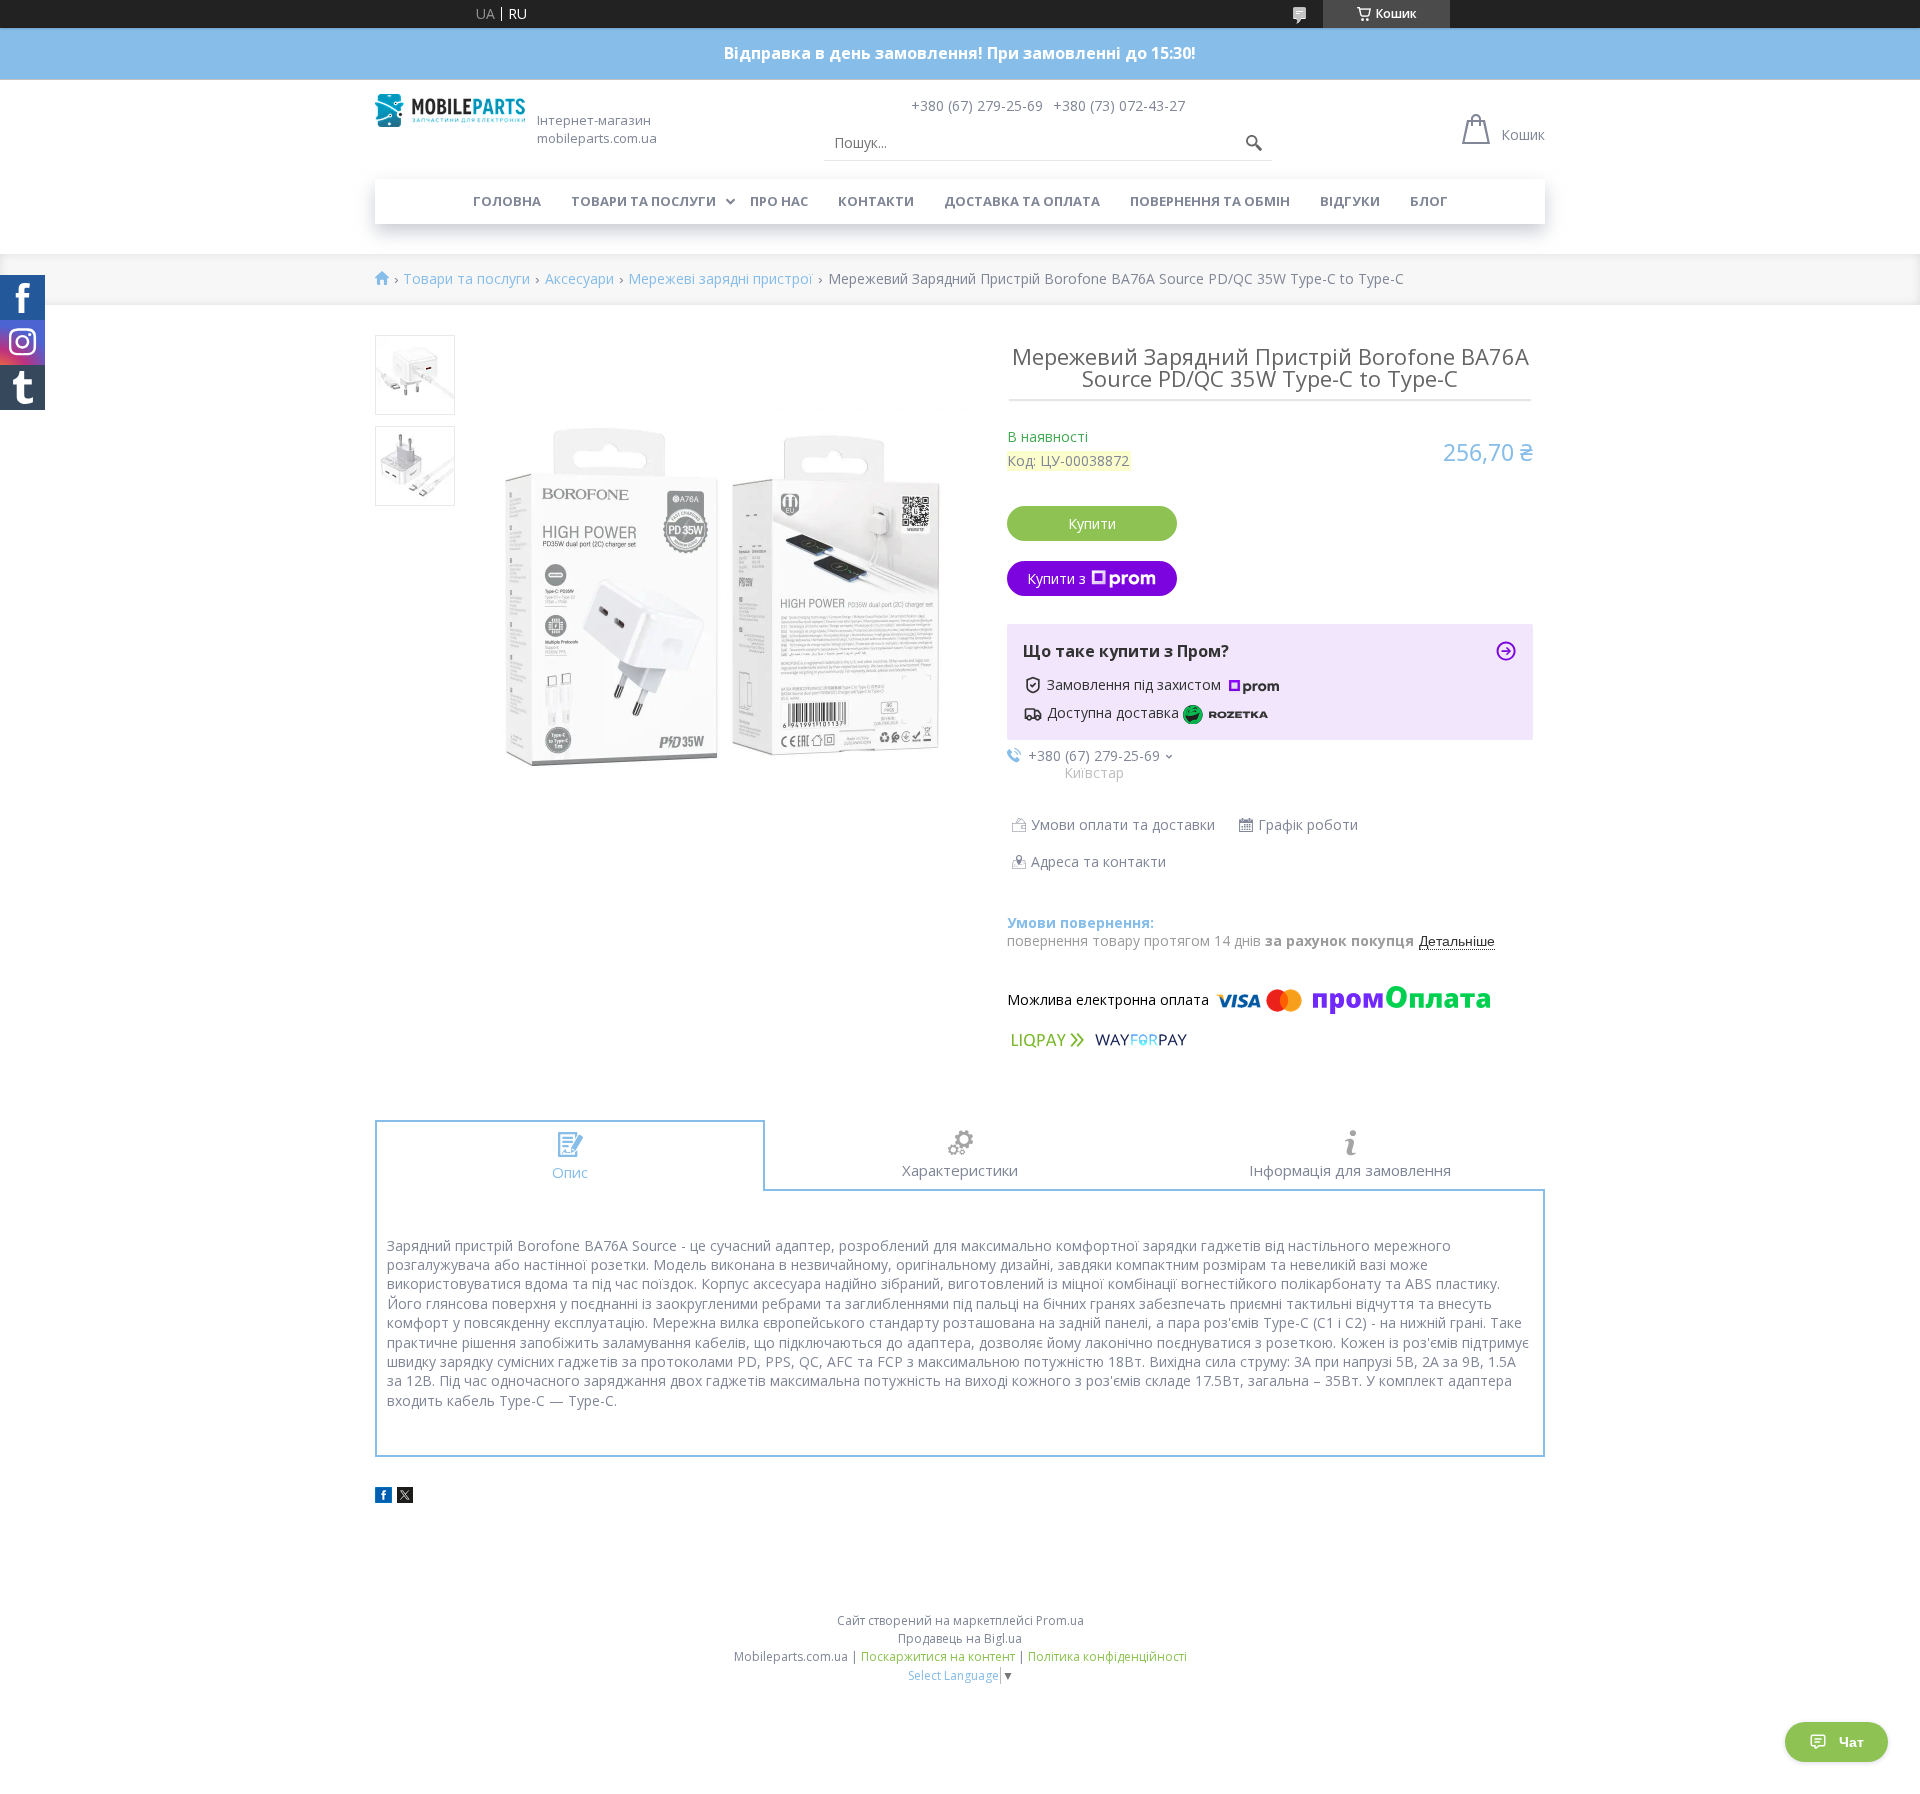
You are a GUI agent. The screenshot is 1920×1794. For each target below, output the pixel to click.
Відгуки (1350, 201)
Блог (1429, 201)
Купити (1092, 523)
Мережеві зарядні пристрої (720, 279)
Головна (507, 201)
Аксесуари (579, 279)
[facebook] (383, 1497)
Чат (1851, 1742)
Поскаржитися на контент (938, 1656)
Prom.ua (1060, 1620)
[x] (405, 1497)
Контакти (876, 201)
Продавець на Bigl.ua (960, 1638)
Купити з (1056, 578)
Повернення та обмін (1210, 201)
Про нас (779, 201)
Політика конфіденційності (1107, 1656)
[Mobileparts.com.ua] (450, 110)
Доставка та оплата (1022, 201)
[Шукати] (1254, 143)
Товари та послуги (643, 201)
